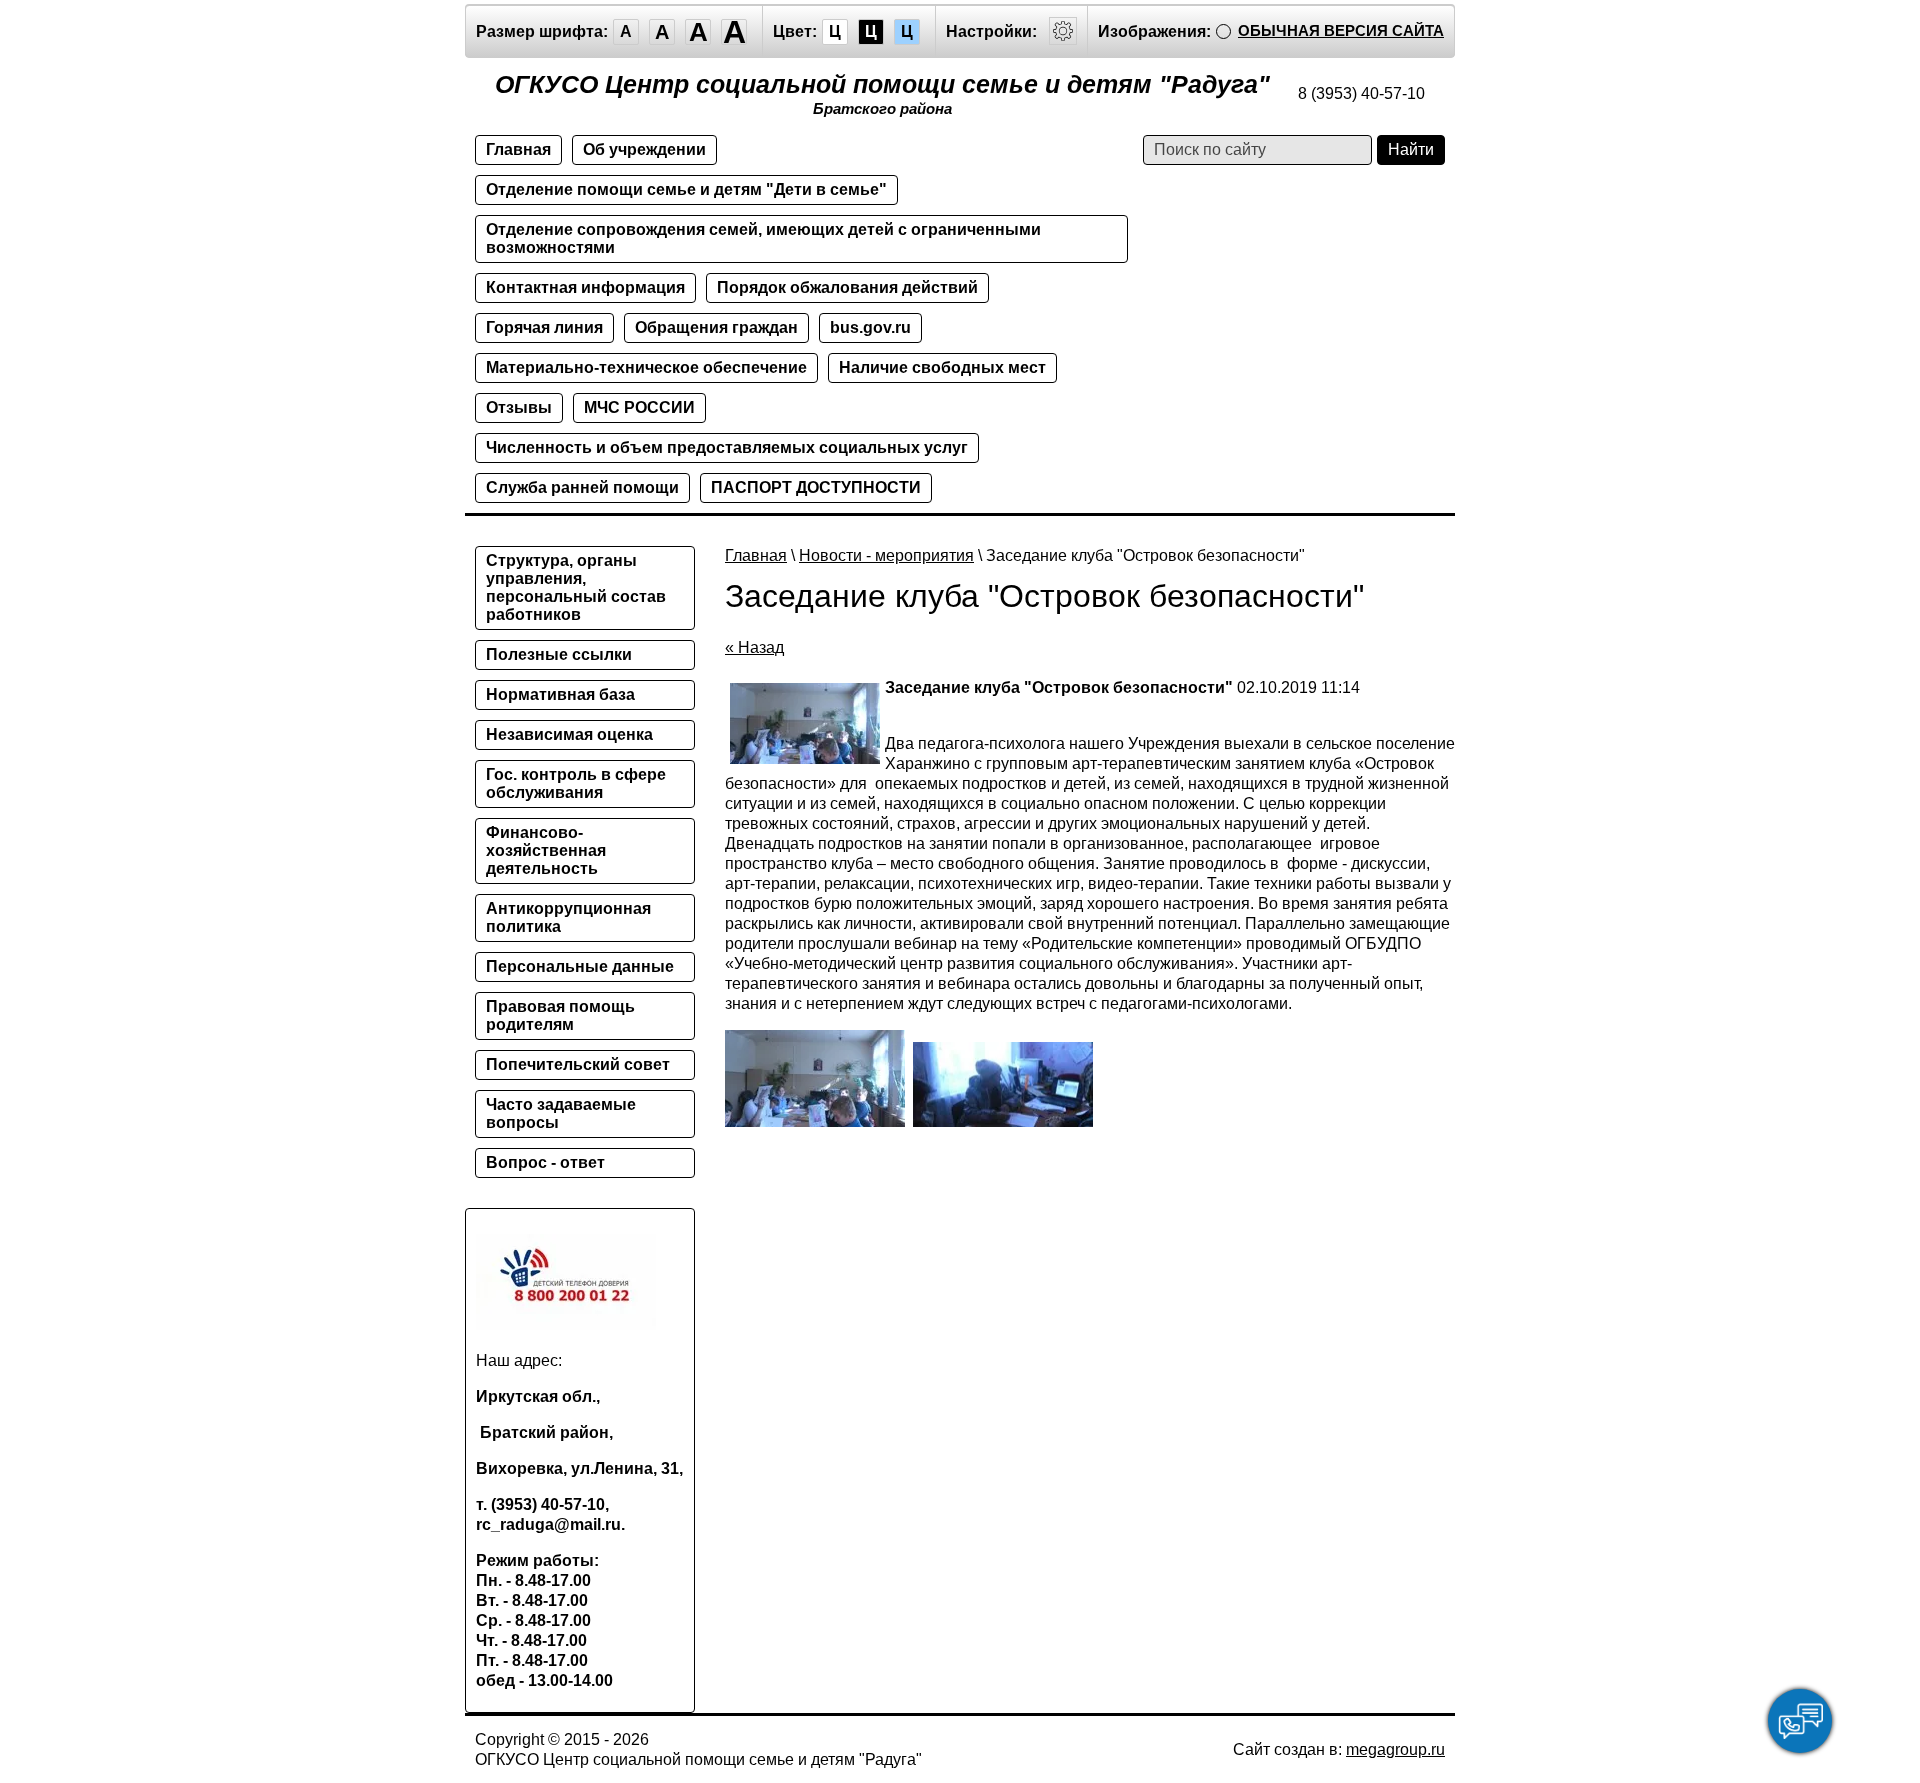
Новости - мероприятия (886, 555)
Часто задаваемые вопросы (561, 1113)
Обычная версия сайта (1341, 30)
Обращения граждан (716, 327)
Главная (518, 149)
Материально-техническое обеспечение (646, 367)
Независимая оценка (569, 734)
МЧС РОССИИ (639, 407)
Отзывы (519, 407)
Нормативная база (560, 694)
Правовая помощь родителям (560, 1015)
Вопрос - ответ (545, 1162)
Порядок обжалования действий (847, 287)
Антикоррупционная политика (568, 917)
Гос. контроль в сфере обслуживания (576, 783)
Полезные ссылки (559, 654)
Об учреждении (644, 149)
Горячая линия (544, 327)
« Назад (754, 647)
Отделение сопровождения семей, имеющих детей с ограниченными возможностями (763, 238)
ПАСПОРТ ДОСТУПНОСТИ (816, 487)
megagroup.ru (1395, 1749)
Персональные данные (580, 966)
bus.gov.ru (870, 327)
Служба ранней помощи (582, 487)
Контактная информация (585, 287)
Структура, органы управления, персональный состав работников (576, 587)
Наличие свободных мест (942, 367)
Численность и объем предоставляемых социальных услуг (727, 447)
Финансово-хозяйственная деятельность (546, 850)
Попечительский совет (578, 1064)
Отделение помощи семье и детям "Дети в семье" (686, 189)
